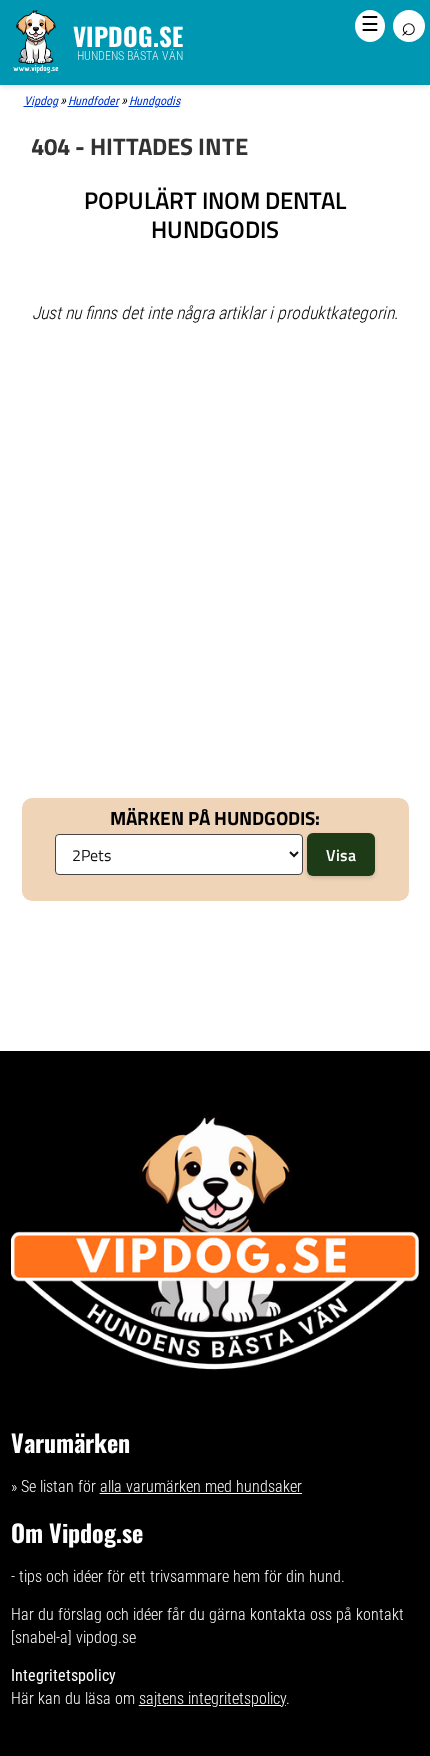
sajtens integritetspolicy (212, 1698)
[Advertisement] (215, 418)
